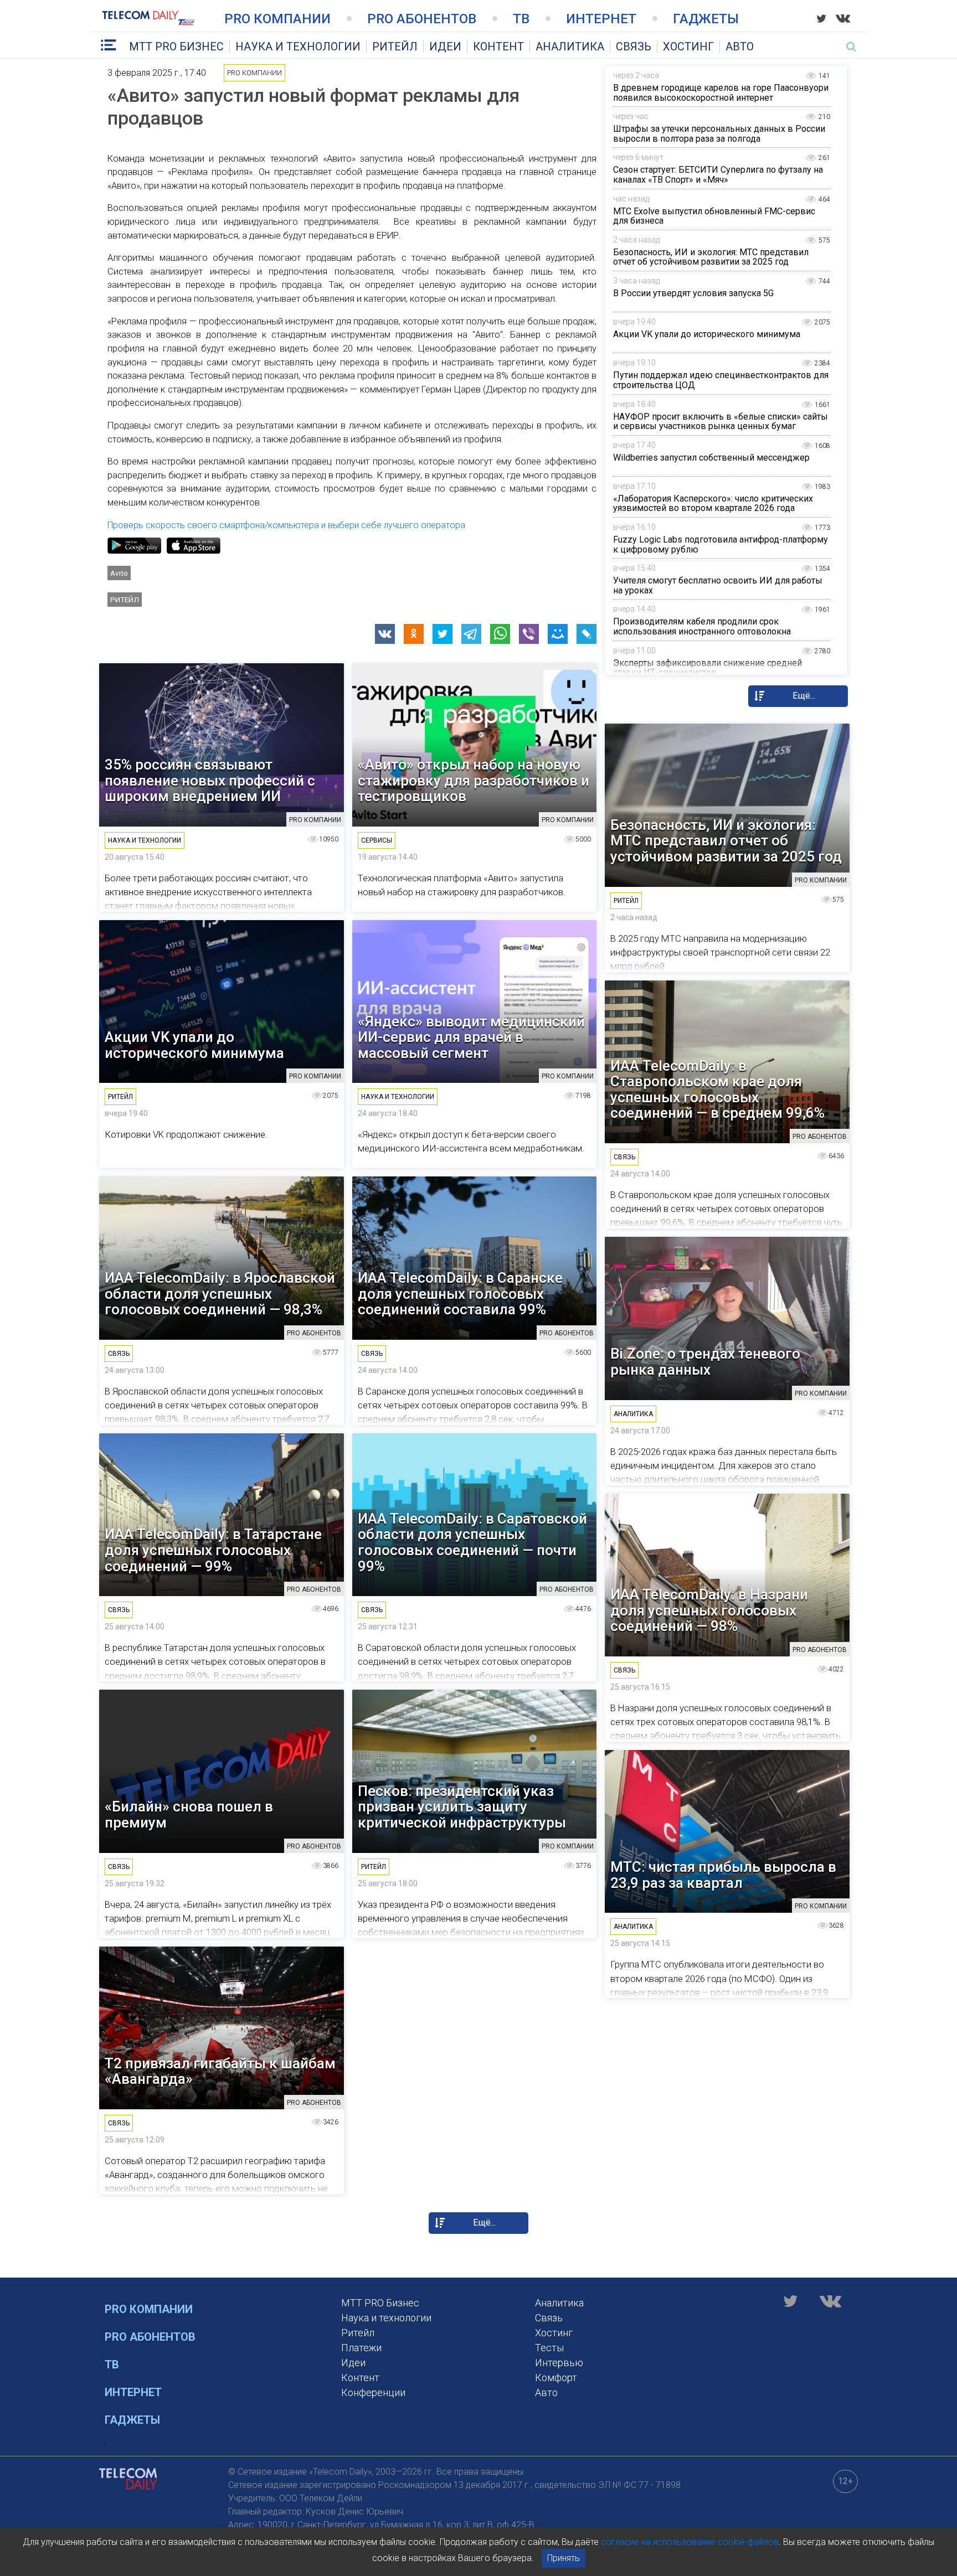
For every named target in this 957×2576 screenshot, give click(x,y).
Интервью (559, 2363)
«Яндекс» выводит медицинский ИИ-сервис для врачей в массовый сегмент (471, 1037)
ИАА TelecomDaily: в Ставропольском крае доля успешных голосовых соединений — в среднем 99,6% (717, 1090)
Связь (634, 47)
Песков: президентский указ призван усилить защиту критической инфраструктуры (462, 1807)
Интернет (601, 19)
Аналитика (570, 47)
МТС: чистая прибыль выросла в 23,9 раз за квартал (723, 1875)
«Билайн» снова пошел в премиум (189, 1814)
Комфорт (556, 2378)
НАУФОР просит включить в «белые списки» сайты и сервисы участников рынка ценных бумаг (721, 422)
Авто (740, 47)
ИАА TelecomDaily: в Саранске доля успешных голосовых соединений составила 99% (460, 1294)
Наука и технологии (298, 47)
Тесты (549, 2348)
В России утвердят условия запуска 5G (693, 293)
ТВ (521, 19)
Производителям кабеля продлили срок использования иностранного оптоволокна (702, 626)
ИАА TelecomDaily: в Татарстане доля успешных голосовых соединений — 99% (213, 1550)
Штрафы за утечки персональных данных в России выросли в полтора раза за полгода (719, 134)
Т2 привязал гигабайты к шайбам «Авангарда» (220, 2071)
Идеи (445, 47)
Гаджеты (706, 19)
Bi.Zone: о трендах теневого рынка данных (705, 1362)
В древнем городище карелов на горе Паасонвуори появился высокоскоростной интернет (721, 93)
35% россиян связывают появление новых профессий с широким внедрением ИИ (210, 781)
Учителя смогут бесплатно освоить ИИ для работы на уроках (718, 585)
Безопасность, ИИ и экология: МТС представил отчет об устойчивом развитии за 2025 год (711, 257)
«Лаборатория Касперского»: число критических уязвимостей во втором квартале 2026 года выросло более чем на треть (713, 508)
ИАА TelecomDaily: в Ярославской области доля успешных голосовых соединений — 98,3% (220, 1294)
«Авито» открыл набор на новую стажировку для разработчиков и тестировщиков (474, 781)
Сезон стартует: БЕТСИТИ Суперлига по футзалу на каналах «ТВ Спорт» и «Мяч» (718, 175)
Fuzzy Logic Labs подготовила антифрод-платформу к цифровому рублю (721, 544)
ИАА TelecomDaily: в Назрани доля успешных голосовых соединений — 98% (709, 1610)
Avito (119, 573)
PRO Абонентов (422, 19)
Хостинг (688, 47)
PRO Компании (277, 19)
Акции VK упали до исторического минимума (707, 334)
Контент (498, 47)
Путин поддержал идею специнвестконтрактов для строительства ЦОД (721, 380)
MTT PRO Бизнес (176, 47)
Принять (564, 2558)
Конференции (373, 2392)
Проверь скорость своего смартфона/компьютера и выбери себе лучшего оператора (286, 525)
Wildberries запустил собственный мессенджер (711, 458)
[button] (385, 634)
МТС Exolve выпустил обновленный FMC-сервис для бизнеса (714, 216)
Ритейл (395, 47)
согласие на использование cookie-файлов (690, 2542)
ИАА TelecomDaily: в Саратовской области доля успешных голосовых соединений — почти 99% (472, 1542)
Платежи (361, 2348)
